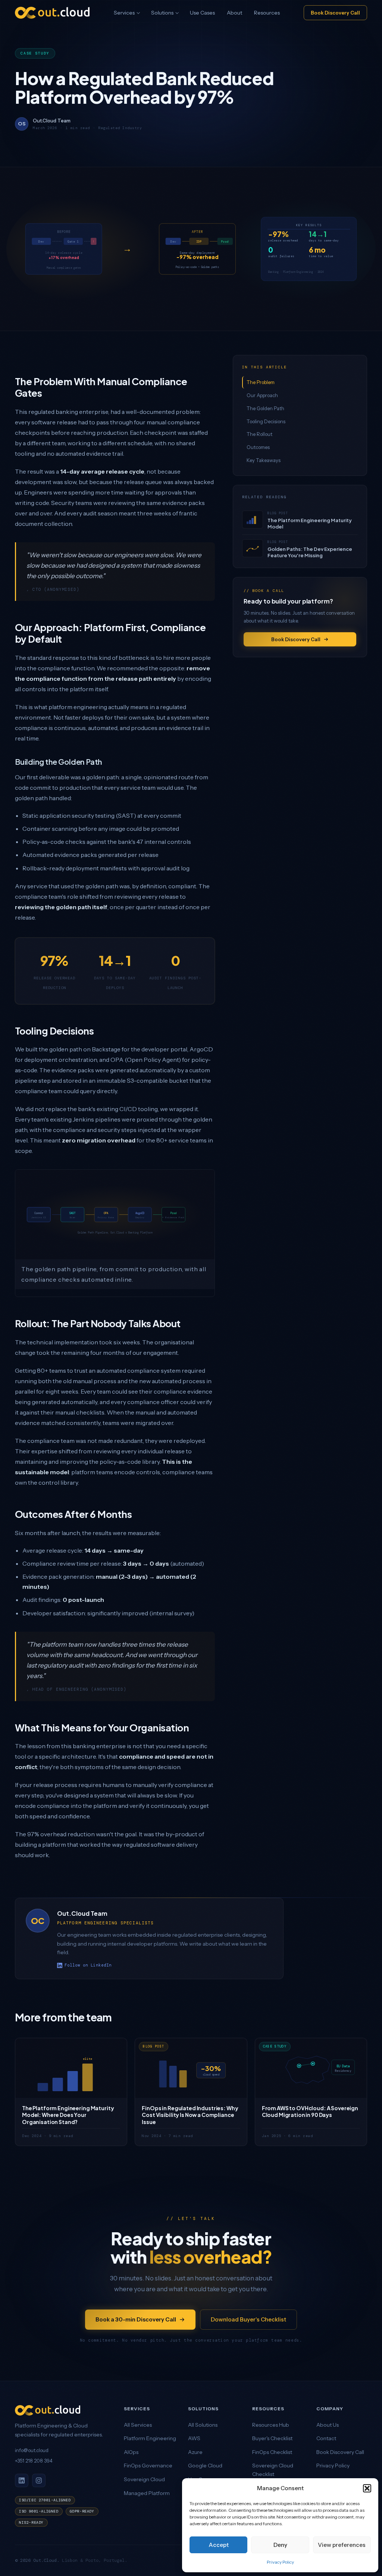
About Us (328, 2425)
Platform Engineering (150, 2438)
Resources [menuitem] (267, 13)
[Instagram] (39, 2480)
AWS (194, 2438)
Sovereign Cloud (144, 2479)
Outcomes (258, 447)
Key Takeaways (264, 460)
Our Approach (262, 395)
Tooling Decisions (266, 421)
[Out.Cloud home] (63, 2410)
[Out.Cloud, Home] (52, 13)
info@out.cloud (32, 2450)
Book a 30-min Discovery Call (136, 2319)
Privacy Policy (280, 2562)
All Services (138, 2425)
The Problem (261, 382)
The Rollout (259, 434)
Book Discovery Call (335, 13)
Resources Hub (271, 2425)
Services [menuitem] (124, 13)
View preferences (342, 2545)
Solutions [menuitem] (162, 13)
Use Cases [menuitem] (202, 13)
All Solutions (203, 2425)
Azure (195, 2452)
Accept (219, 2545)
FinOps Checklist (272, 2452)
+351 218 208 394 (34, 2461)
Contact (326, 2438)
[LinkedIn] (22, 2480)
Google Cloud (205, 2466)
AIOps (131, 2452)
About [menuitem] (234, 13)
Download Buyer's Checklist (248, 2319)
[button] (367, 2488)
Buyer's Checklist (272, 2438)
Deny (280, 2545)
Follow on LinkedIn (88, 1965)
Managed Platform (147, 2493)
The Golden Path (265, 408)
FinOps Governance (148, 2466)
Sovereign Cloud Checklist (273, 2470)
